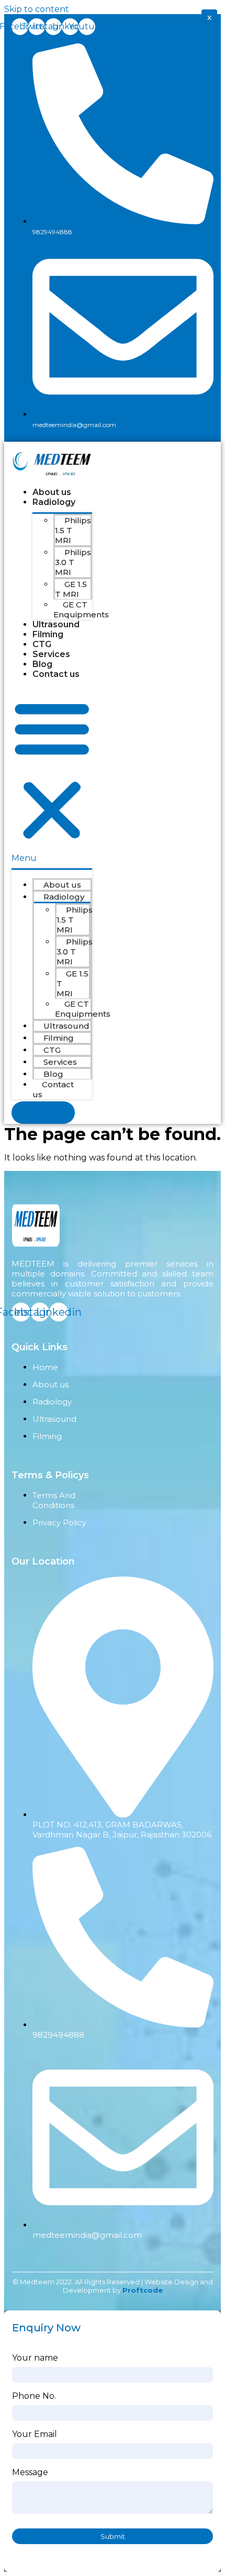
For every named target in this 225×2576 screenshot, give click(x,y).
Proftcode (143, 2290)
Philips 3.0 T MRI (73, 562)
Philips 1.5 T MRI (73, 530)
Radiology (54, 502)
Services (51, 654)
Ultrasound (56, 624)
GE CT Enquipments (81, 609)
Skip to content (37, 9)
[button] (52, 775)
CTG (42, 644)
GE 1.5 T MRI (71, 589)
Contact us (56, 674)
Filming (49, 634)
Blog (42, 664)
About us (52, 492)
